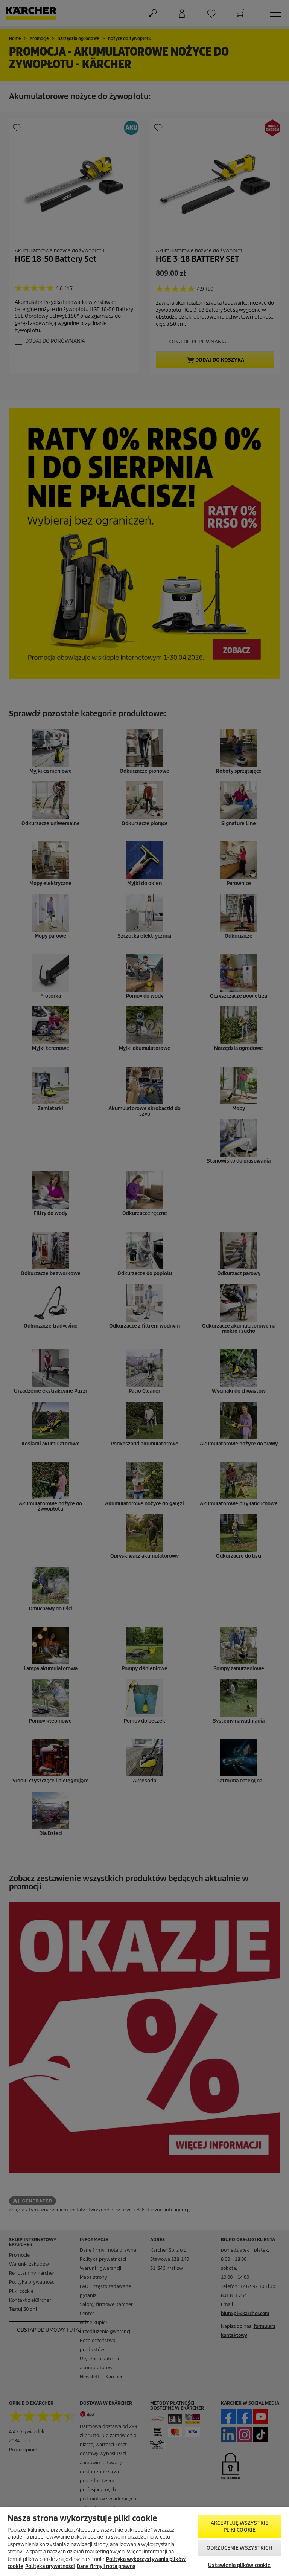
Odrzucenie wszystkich (240, 2548)
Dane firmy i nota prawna (106, 2566)
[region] (144, 2542)
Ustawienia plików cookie (239, 2565)
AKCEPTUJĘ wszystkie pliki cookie (240, 2526)
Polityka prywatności (50, 2566)
